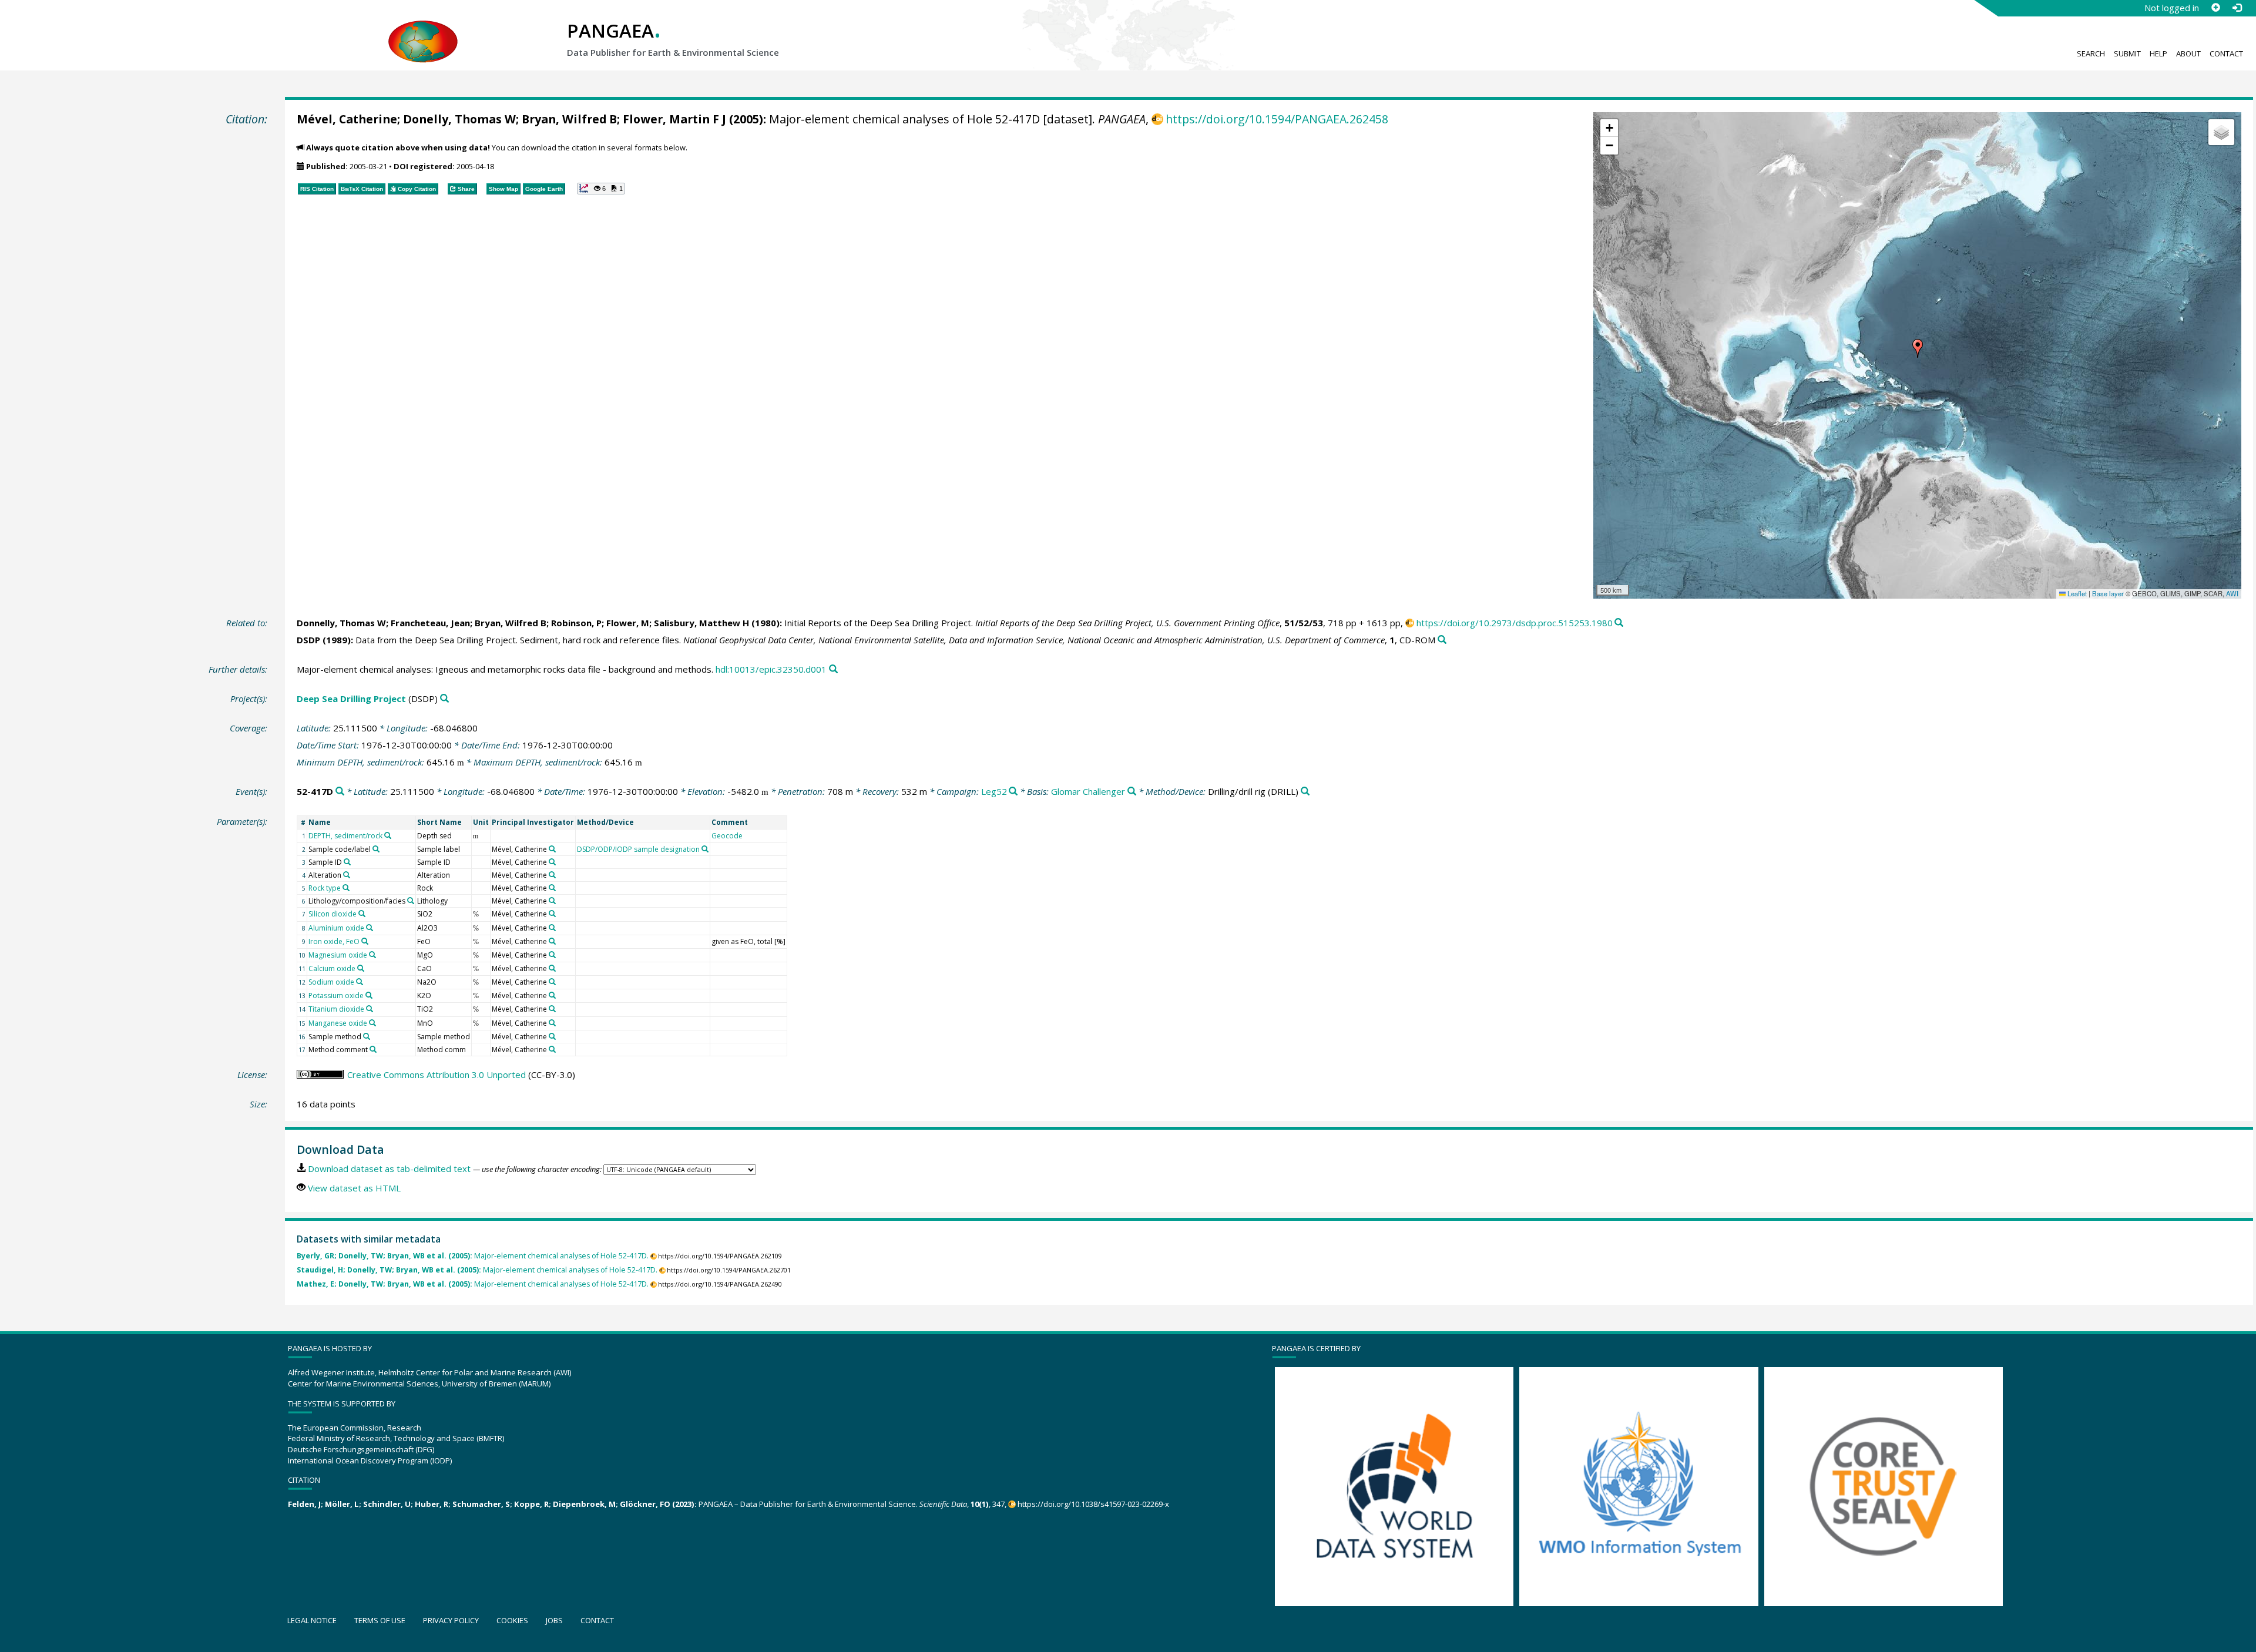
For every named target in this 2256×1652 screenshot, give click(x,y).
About (2188, 53)
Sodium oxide (331, 982)
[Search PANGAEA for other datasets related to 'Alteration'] (347, 875)
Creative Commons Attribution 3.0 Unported (437, 1075)
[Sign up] (2215, 8)
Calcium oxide (332, 968)
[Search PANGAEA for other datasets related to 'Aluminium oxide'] (370, 928)
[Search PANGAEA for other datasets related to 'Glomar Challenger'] (1132, 792)
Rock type (325, 888)
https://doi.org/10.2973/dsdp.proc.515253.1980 (1515, 623)
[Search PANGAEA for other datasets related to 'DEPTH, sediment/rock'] (388, 835)
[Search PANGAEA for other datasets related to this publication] (1619, 623)
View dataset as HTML (354, 1188)
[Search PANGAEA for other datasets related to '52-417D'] (340, 792)
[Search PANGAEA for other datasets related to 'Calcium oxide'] (361, 968)
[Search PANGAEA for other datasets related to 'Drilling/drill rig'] (1305, 792)
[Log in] (2237, 8)
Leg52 (994, 791)
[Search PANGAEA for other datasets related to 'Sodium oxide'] (360, 982)
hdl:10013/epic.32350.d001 (771, 669)
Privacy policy (451, 1620)
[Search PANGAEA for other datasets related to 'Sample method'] (367, 1036)
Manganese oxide (338, 1023)
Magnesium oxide (338, 955)
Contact (2226, 53)
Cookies (512, 1620)
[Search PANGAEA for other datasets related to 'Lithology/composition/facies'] (411, 901)
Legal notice (312, 1620)
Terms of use (380, 1620)
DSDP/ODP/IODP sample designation (638, 849)
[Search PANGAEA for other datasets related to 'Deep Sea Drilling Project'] (444, 699)
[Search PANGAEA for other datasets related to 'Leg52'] (1013, 792)
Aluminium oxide (336, 928)
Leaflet (2076, 593)
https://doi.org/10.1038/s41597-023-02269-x (1093, 1504)
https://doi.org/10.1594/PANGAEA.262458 (1277, 119)
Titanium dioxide (336, 1009)
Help (2158, 53)
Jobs (554, 1620)
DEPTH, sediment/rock (345, 836)
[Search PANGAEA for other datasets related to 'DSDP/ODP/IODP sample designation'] (705, 849)
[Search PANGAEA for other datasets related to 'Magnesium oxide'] (372, 955)
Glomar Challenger (1088, 791)
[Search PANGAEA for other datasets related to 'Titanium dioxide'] (370, 1009)
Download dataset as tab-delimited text (389, 1169)
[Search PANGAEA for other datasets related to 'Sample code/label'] (376, 849)
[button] (1918, 348)
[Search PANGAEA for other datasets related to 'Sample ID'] (347, 862)
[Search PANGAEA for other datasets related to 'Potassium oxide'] (369, 995)
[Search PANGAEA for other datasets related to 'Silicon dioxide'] (362, 914)
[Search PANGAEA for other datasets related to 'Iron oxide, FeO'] (365, 941)
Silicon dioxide (333, 914)
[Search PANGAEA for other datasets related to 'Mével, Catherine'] (552, 849)
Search (2091, 53)
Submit (2127, 53)
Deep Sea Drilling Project (351, 699)
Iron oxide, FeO (334, 941)
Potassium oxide (336, 995)
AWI (2232, 593)
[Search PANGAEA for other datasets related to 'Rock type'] (346, 888)
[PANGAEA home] (423, 30)
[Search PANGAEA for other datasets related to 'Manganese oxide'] (372, 1023)
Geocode (727, 836)
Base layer (2108, 593)
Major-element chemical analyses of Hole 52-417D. (473, 1256)
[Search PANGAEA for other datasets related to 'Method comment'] (373, 1049)
